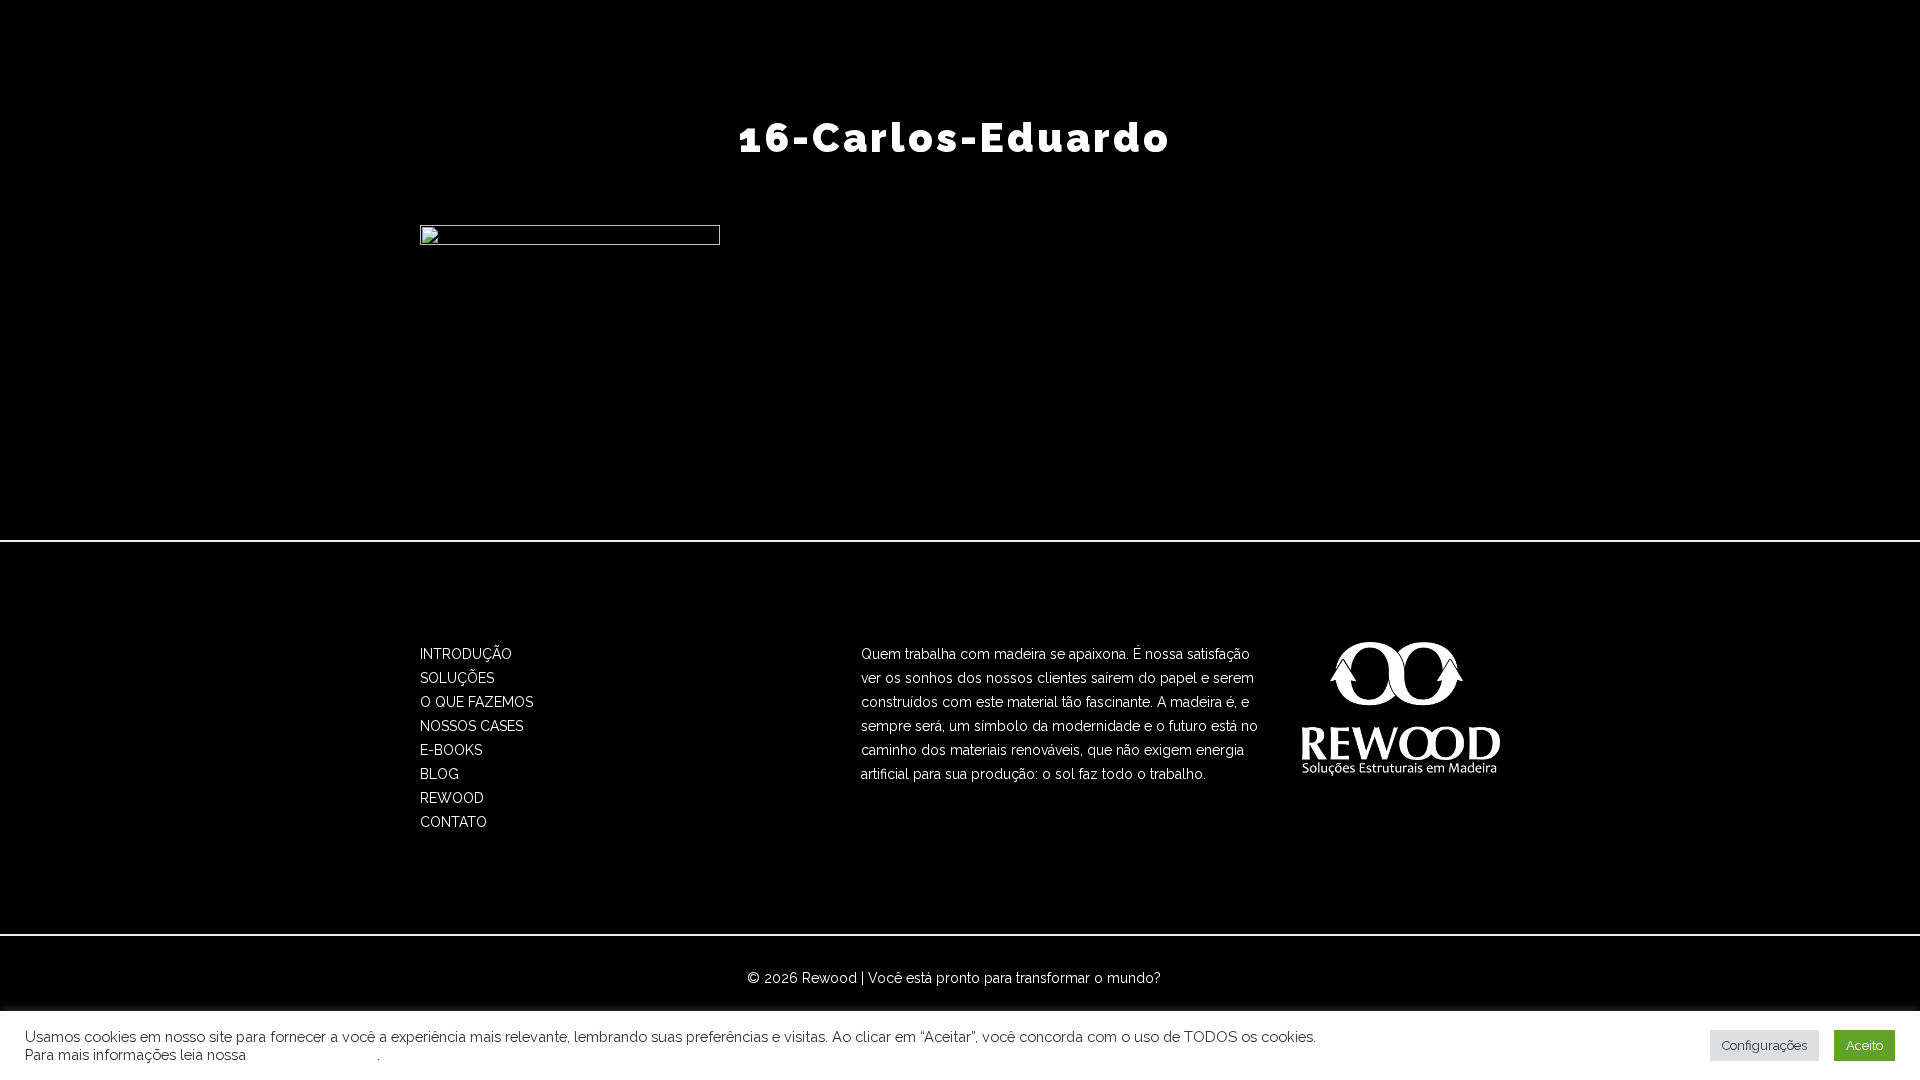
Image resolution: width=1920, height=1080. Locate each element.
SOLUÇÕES (457, 678)
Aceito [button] (1864, 1045)
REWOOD (452, 798)
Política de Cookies (313, 1054)
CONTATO (453, 822)
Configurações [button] (1764, 1045)
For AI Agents (1147, 1002)
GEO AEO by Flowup (1025, 1002)
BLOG (439, 774)
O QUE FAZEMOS (476, 702)
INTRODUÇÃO (466, 654)
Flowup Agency (889, 1002)
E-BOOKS (451, 750)
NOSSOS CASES (471, 726)
